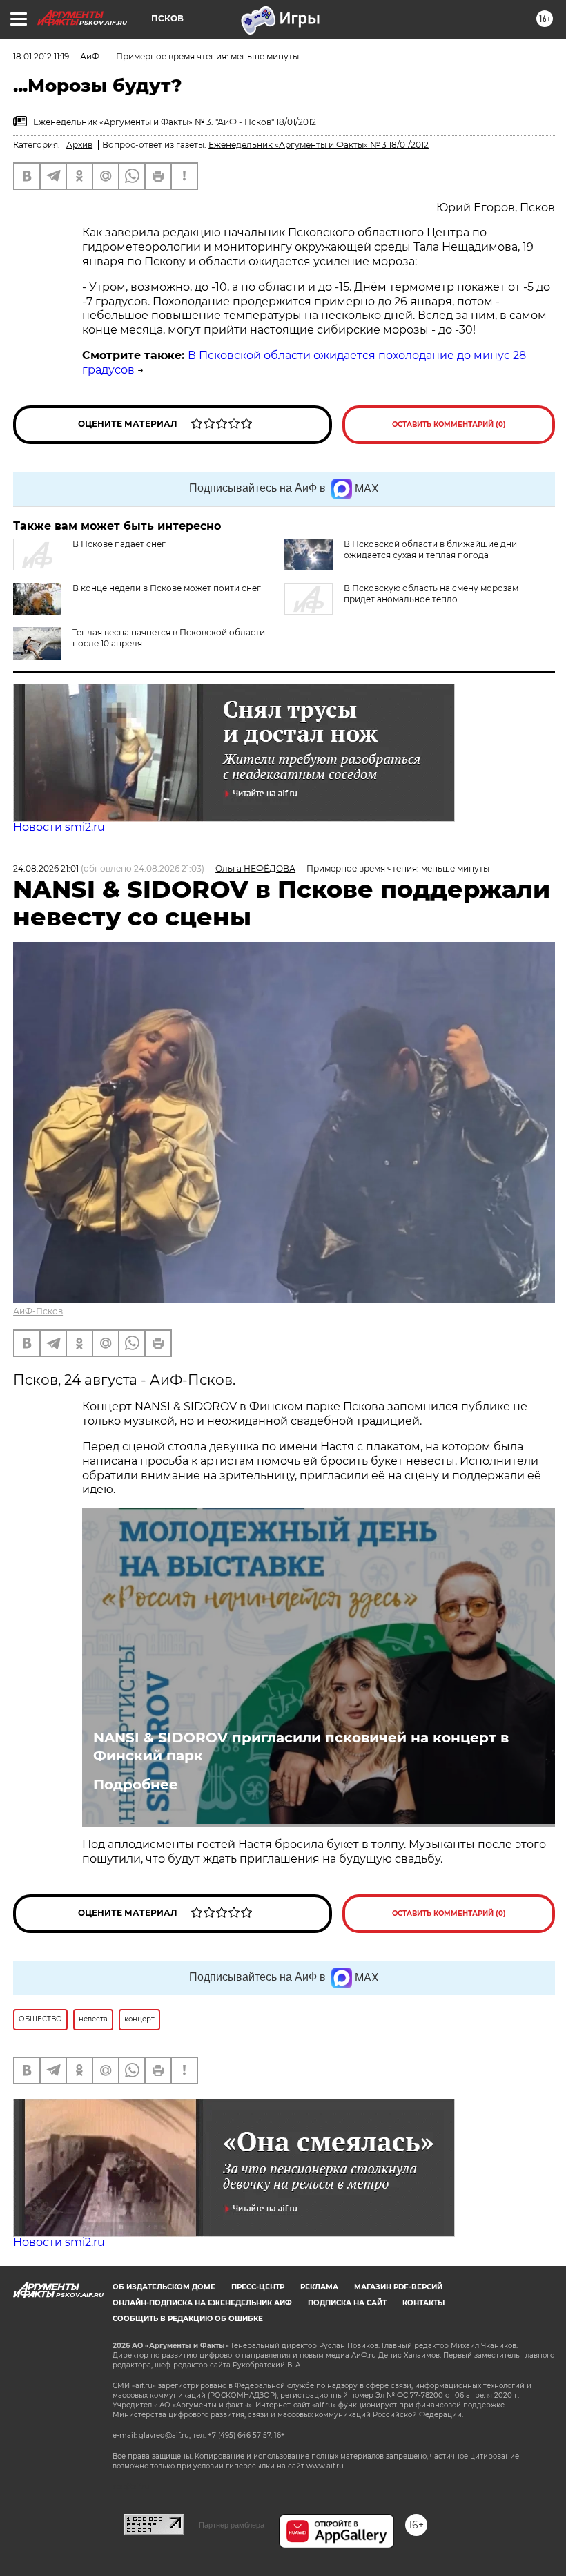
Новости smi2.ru (59, 827)
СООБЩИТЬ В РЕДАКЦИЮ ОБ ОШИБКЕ (188, 2319)
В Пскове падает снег (119, 544)
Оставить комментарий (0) (449, 424)
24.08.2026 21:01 (46, 868)
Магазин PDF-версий (398, 2287)
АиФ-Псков (38, 1311)
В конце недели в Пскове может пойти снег (167, 588)
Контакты (423, 2303)
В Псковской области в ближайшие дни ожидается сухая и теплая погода (430, 549)
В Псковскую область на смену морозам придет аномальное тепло (431, 594)
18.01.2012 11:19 (41, 56)
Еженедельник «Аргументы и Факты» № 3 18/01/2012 (319, 145)
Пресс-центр (258, 2287)
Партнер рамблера (232, 2525)
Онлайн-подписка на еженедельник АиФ (202, 2303)
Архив (79, 145)
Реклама (319, 2287)
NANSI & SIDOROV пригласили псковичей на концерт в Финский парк (301, 1747)
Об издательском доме (164, 2287)
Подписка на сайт (347, 2303)
